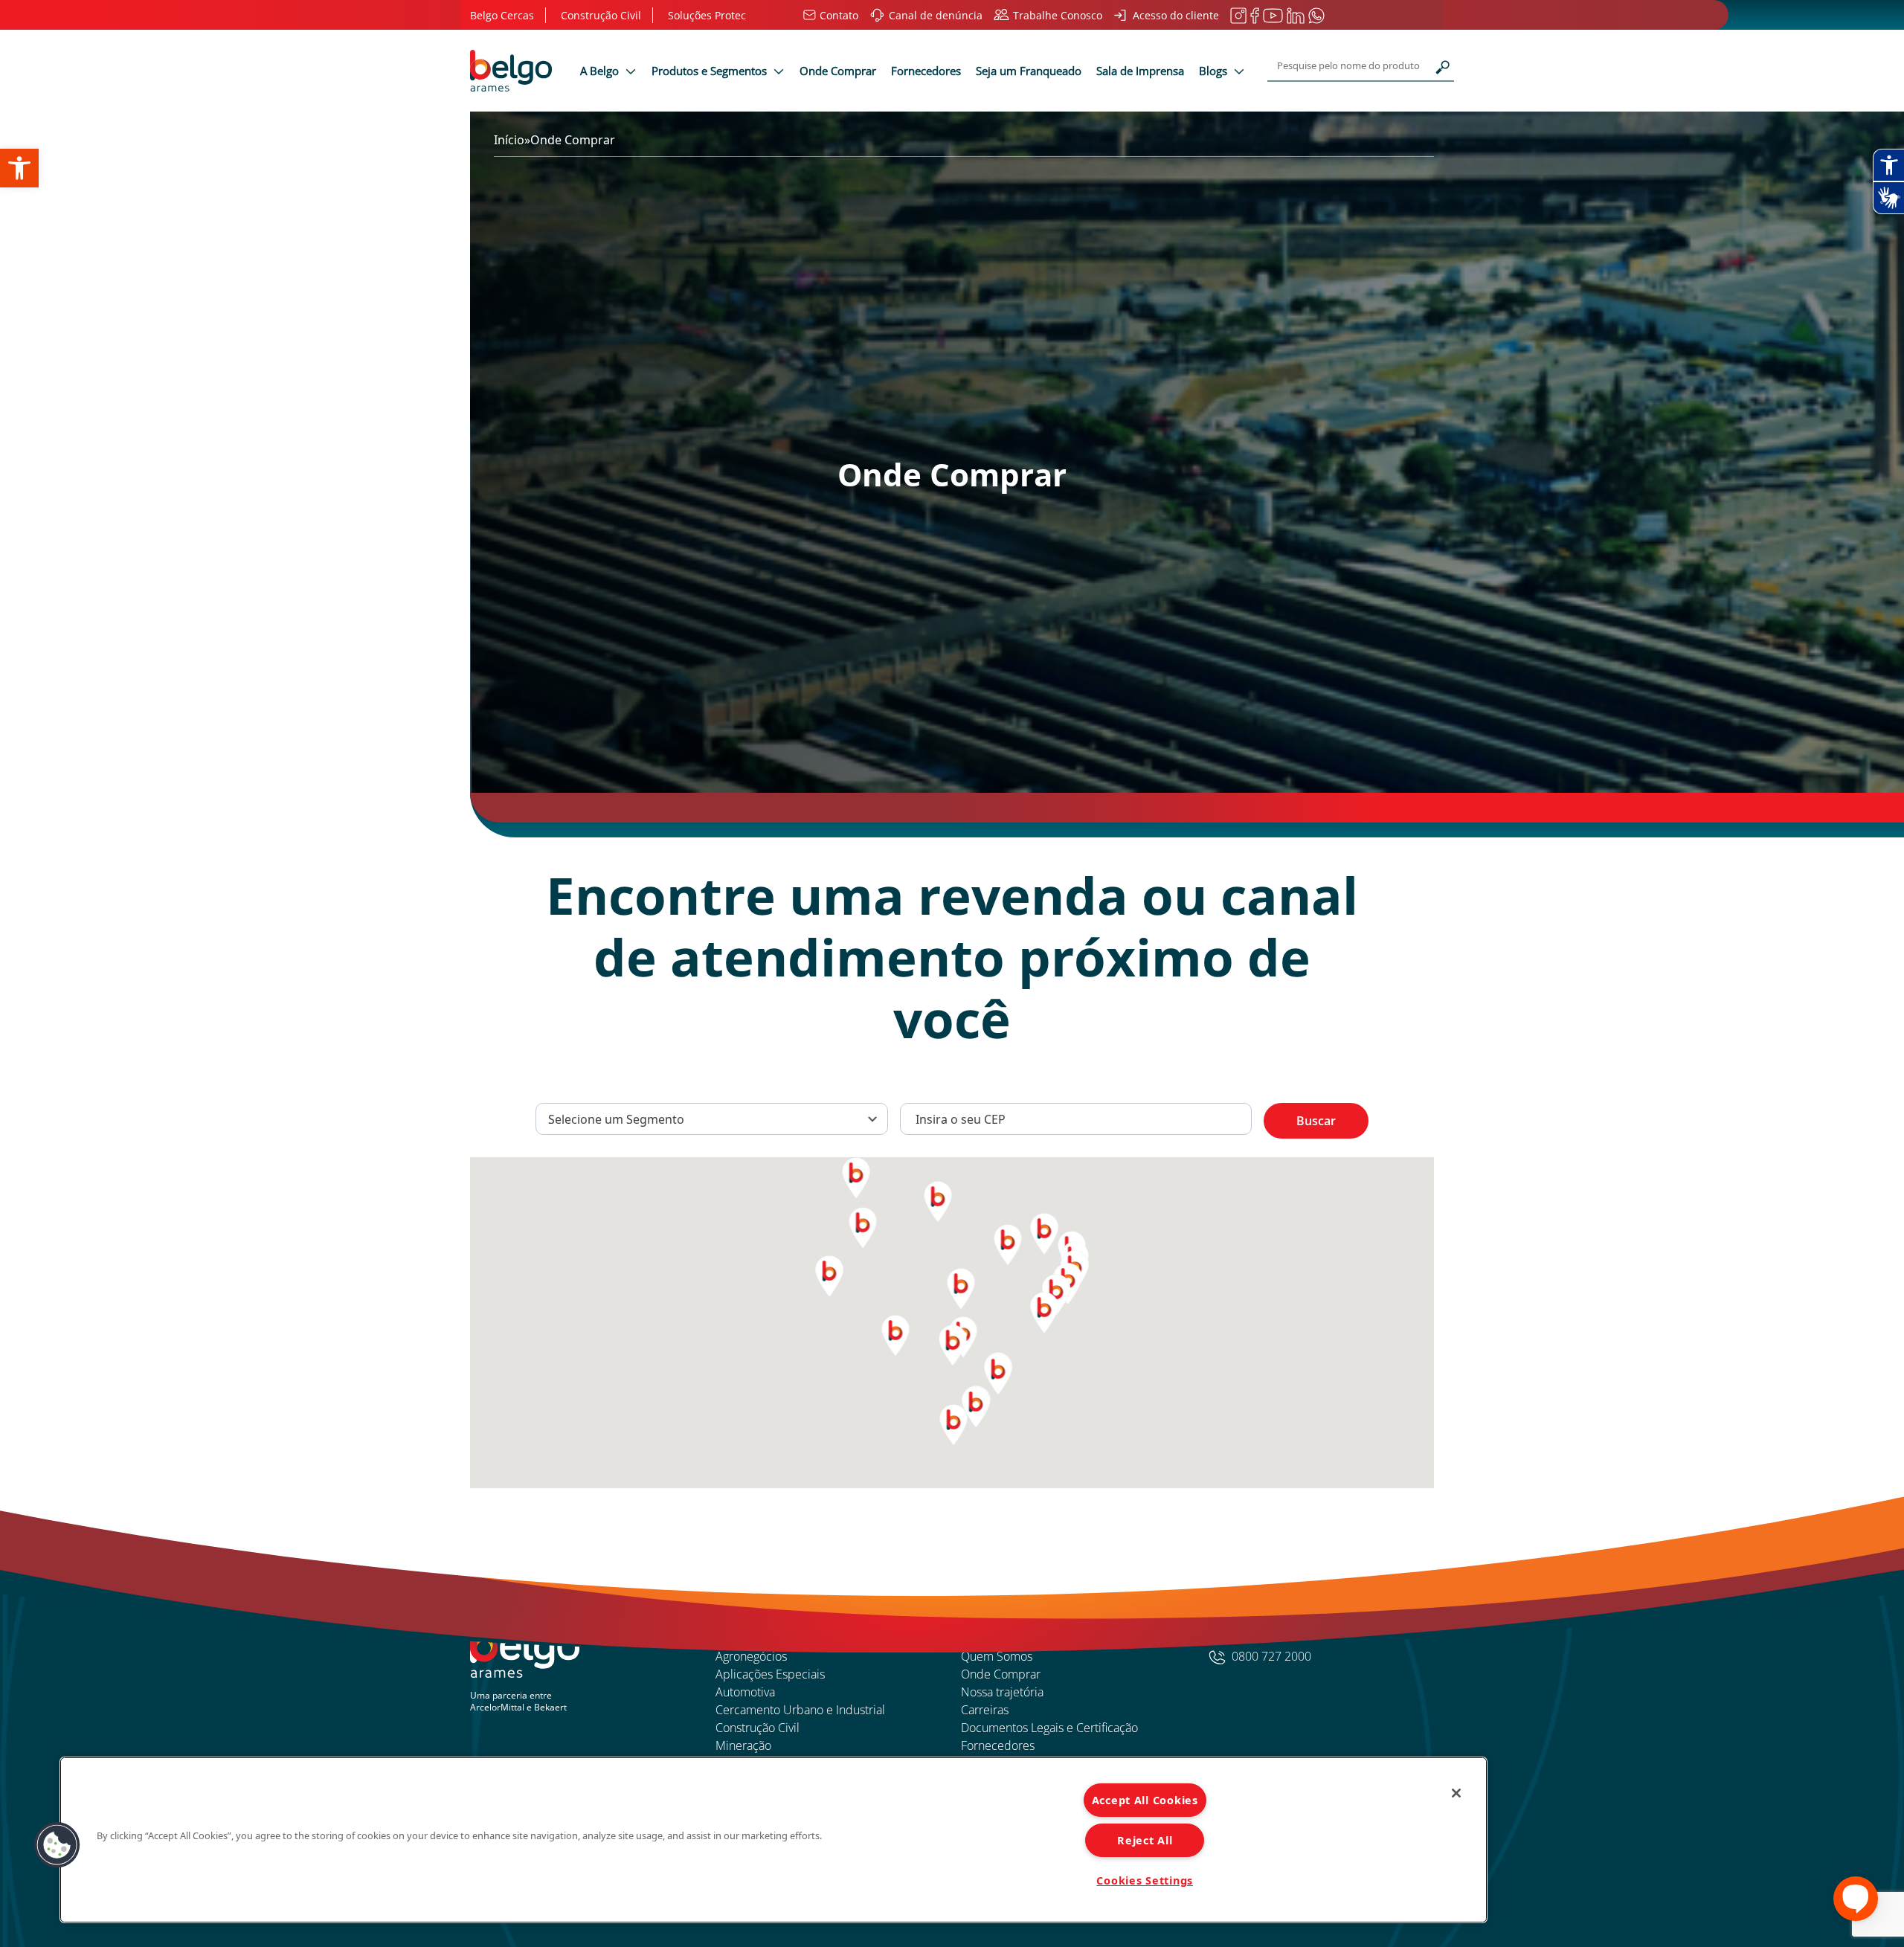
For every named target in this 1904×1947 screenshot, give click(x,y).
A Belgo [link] (601, 71)
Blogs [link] (1215, 71)
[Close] (1456, 1793)
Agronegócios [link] (751, 1656)
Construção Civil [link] (758, 1728)
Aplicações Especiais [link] (770, 1674)
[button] (57, 1845)
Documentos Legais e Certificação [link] (1049, 1728)
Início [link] (509, 140)
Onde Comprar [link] (838, 71)
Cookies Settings (1145, 1880)
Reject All (1145, 1840)
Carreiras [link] (985, 1710)
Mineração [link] (743, 1745)
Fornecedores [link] (926, 71)
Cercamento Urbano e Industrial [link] (800, 1710)
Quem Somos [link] (997, 1656)
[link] (19, 168)
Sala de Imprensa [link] (1140, 71)
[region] (773, 1840)
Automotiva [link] (745, 1692)
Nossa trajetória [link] (1002, 1692)
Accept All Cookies (1145, 1800)
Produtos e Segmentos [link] (711, 71)
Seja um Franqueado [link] (1029, 71)
